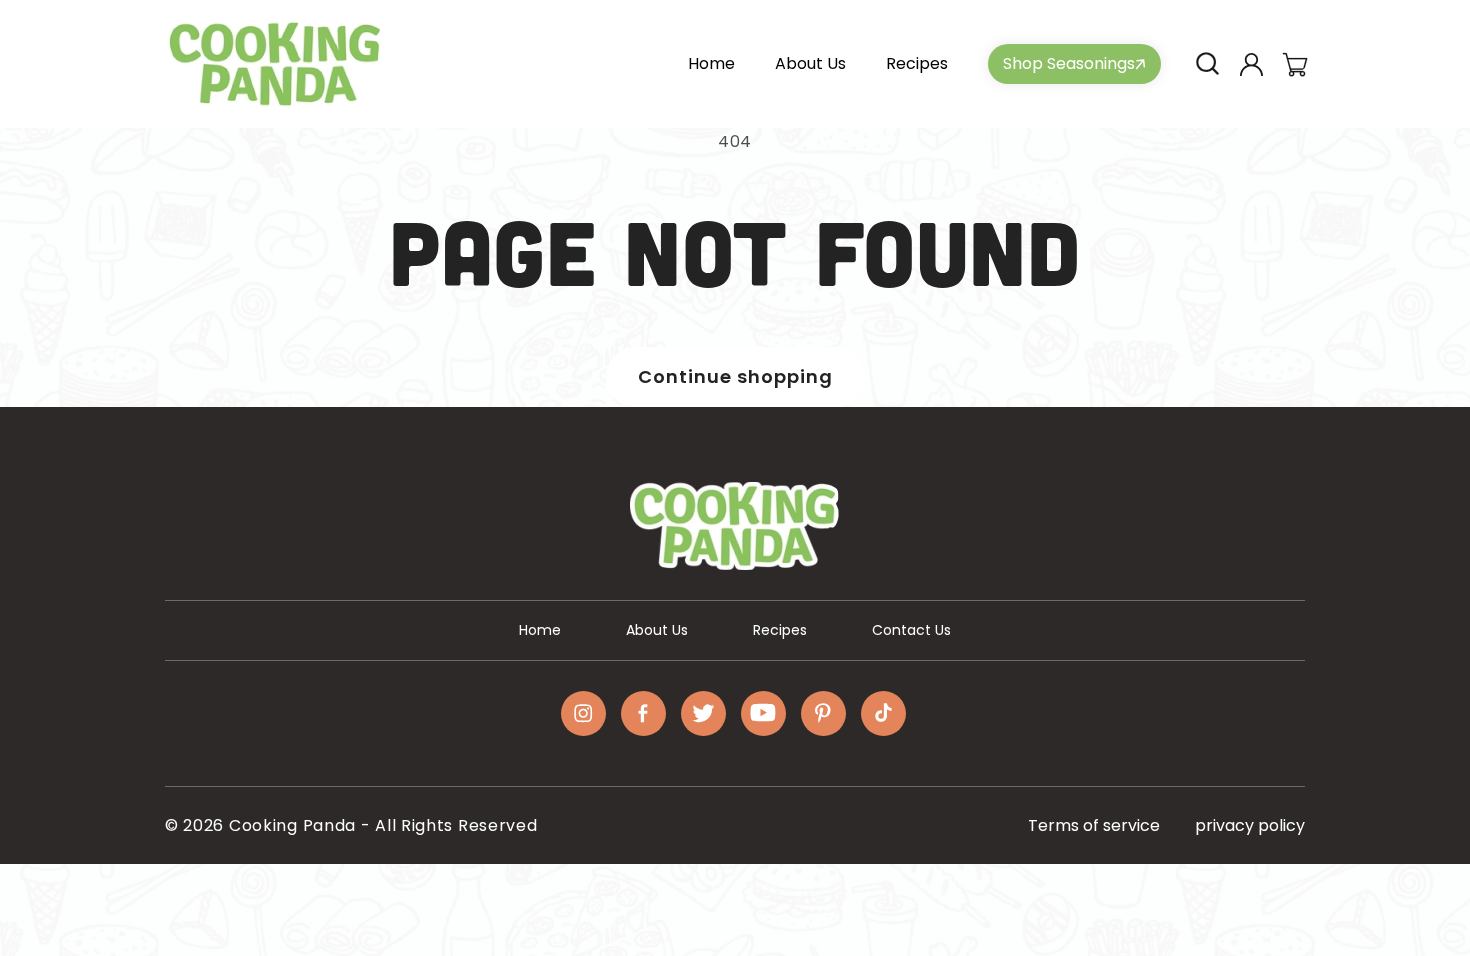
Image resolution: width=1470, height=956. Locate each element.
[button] (1207, 64)
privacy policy (1250, 825)
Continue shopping (735, 376)
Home (540, 630)
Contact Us (911, 630)
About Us (657, 630)
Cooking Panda (292, 825)
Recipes (780, 630)
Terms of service (1094, 825)
